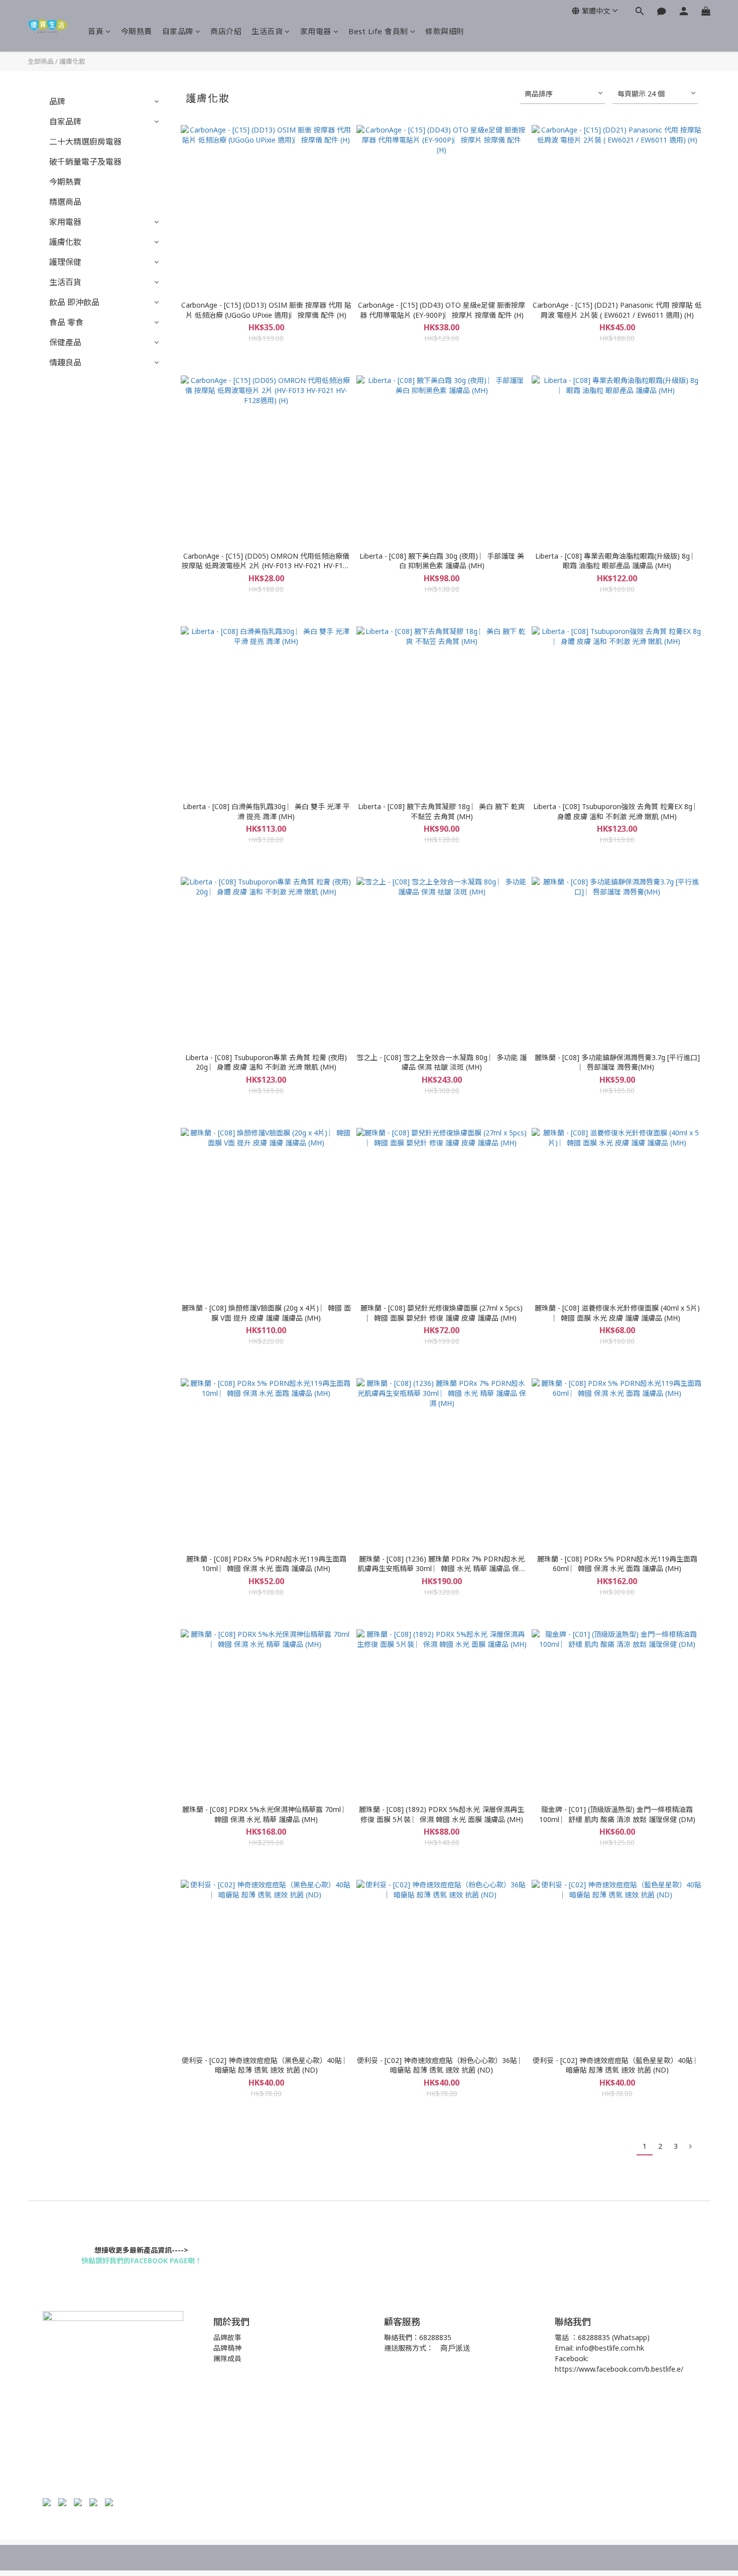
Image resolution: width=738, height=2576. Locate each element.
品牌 (57, 101)
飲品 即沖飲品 (74, 302)
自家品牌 (178, 31)
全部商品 (41, 61)
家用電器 (316, 31)
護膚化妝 (72, 61)
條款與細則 (445, 31)
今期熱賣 (137, 31)
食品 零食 (66, 322)
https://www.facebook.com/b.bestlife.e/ (619, 2369)
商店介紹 (226, 31)
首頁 (96, 31)
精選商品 (65, 202)
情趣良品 (65, 362)
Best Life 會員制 (378, 31)
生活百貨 (267, 31)
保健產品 (65, 342)
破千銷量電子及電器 (85, 162)
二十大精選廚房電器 (85, 142)
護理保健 (65, 262)
